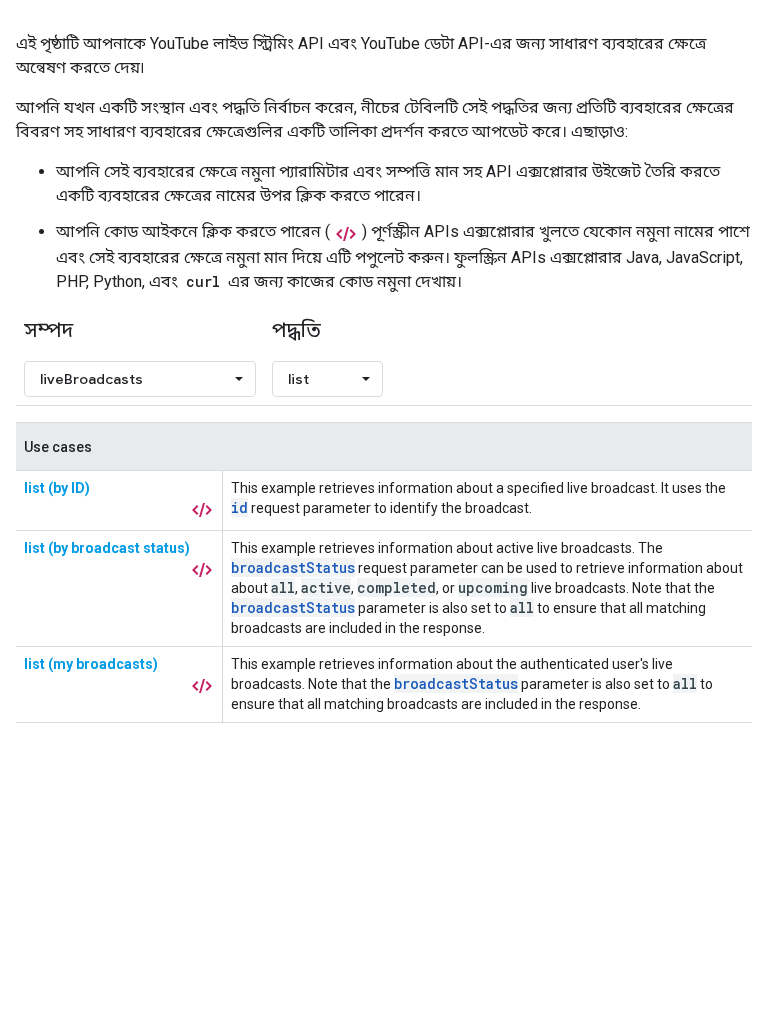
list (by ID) (57, 488)
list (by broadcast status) (107, 548)
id (239, 507)
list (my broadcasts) (91, 664)
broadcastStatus (293, 567)
